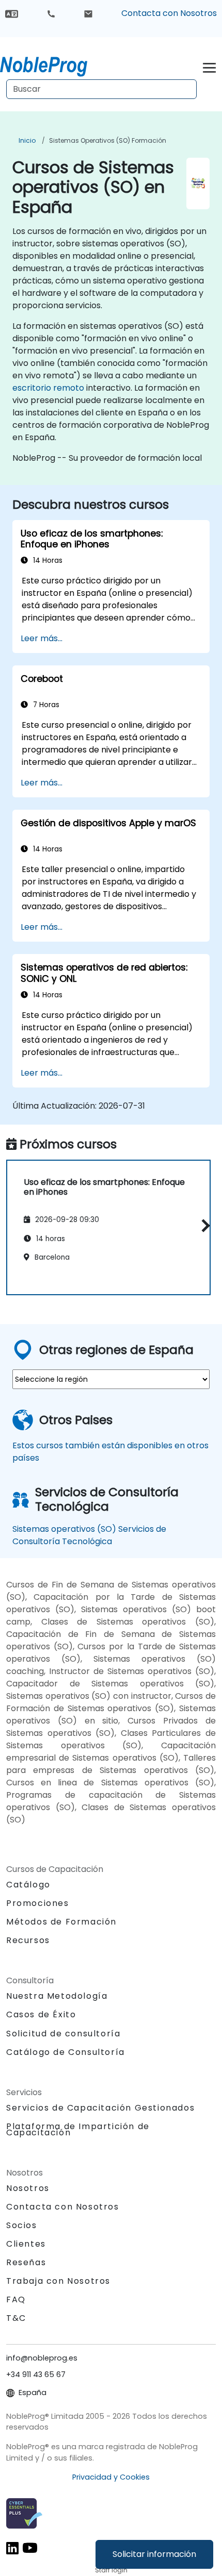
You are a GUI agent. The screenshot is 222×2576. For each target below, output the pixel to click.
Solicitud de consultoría (63, 2034)
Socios (22, 2225)
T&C (16, 2318)
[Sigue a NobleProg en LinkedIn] (12, 2547)
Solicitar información (154, 2554)
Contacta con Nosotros (169, 13)
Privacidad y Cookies (111, 2477)
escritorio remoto (48, 388)
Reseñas (26, 2262)
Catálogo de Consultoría (66, 2052)
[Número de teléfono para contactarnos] (51, 13)
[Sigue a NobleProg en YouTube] (30, 2547)
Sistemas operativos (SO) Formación (108, 140)
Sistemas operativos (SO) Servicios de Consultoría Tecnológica (89, 1535)
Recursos (28, 1940)
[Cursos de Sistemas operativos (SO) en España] (53, 64)
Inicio (27, 140)
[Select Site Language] (12, 13)
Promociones (38, 1903)
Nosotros (28, 2188)
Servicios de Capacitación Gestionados (100, 2108)
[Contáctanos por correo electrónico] (88, 13)
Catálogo (28, 1885)
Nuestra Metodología (57, 1996)
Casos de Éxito (41, 2014)
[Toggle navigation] (209, 66)
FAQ (16, 2299)
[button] (203, 1226)
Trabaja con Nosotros (58, 2281)
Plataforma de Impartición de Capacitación (78, 2129)
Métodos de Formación (61, 1922)
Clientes (26, 2244)
